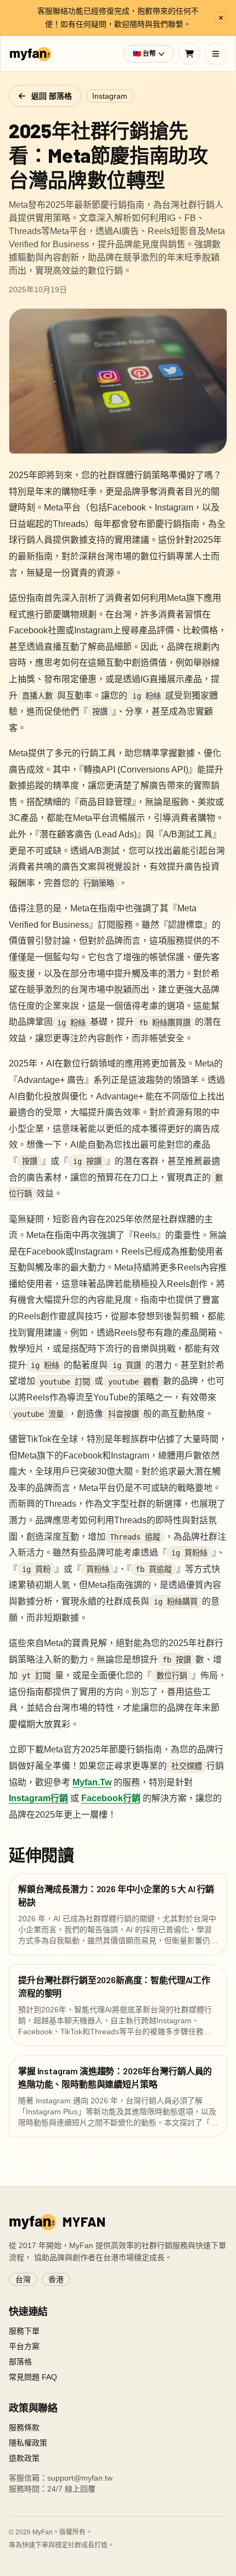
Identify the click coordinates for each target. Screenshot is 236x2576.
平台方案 (24, 2346)
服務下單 (24, 2331)
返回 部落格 (52, 96)
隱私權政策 (28, 2443)
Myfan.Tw (92, 1782)
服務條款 (24, 2427)
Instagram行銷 (38, 1798)
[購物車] (189, 54)
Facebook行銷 (111, 1798)
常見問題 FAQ (33, 2377)
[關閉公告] (221, 18)
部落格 (20, 2362)
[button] (149, 54)
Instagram (110, 96)
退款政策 (24, 2458)
